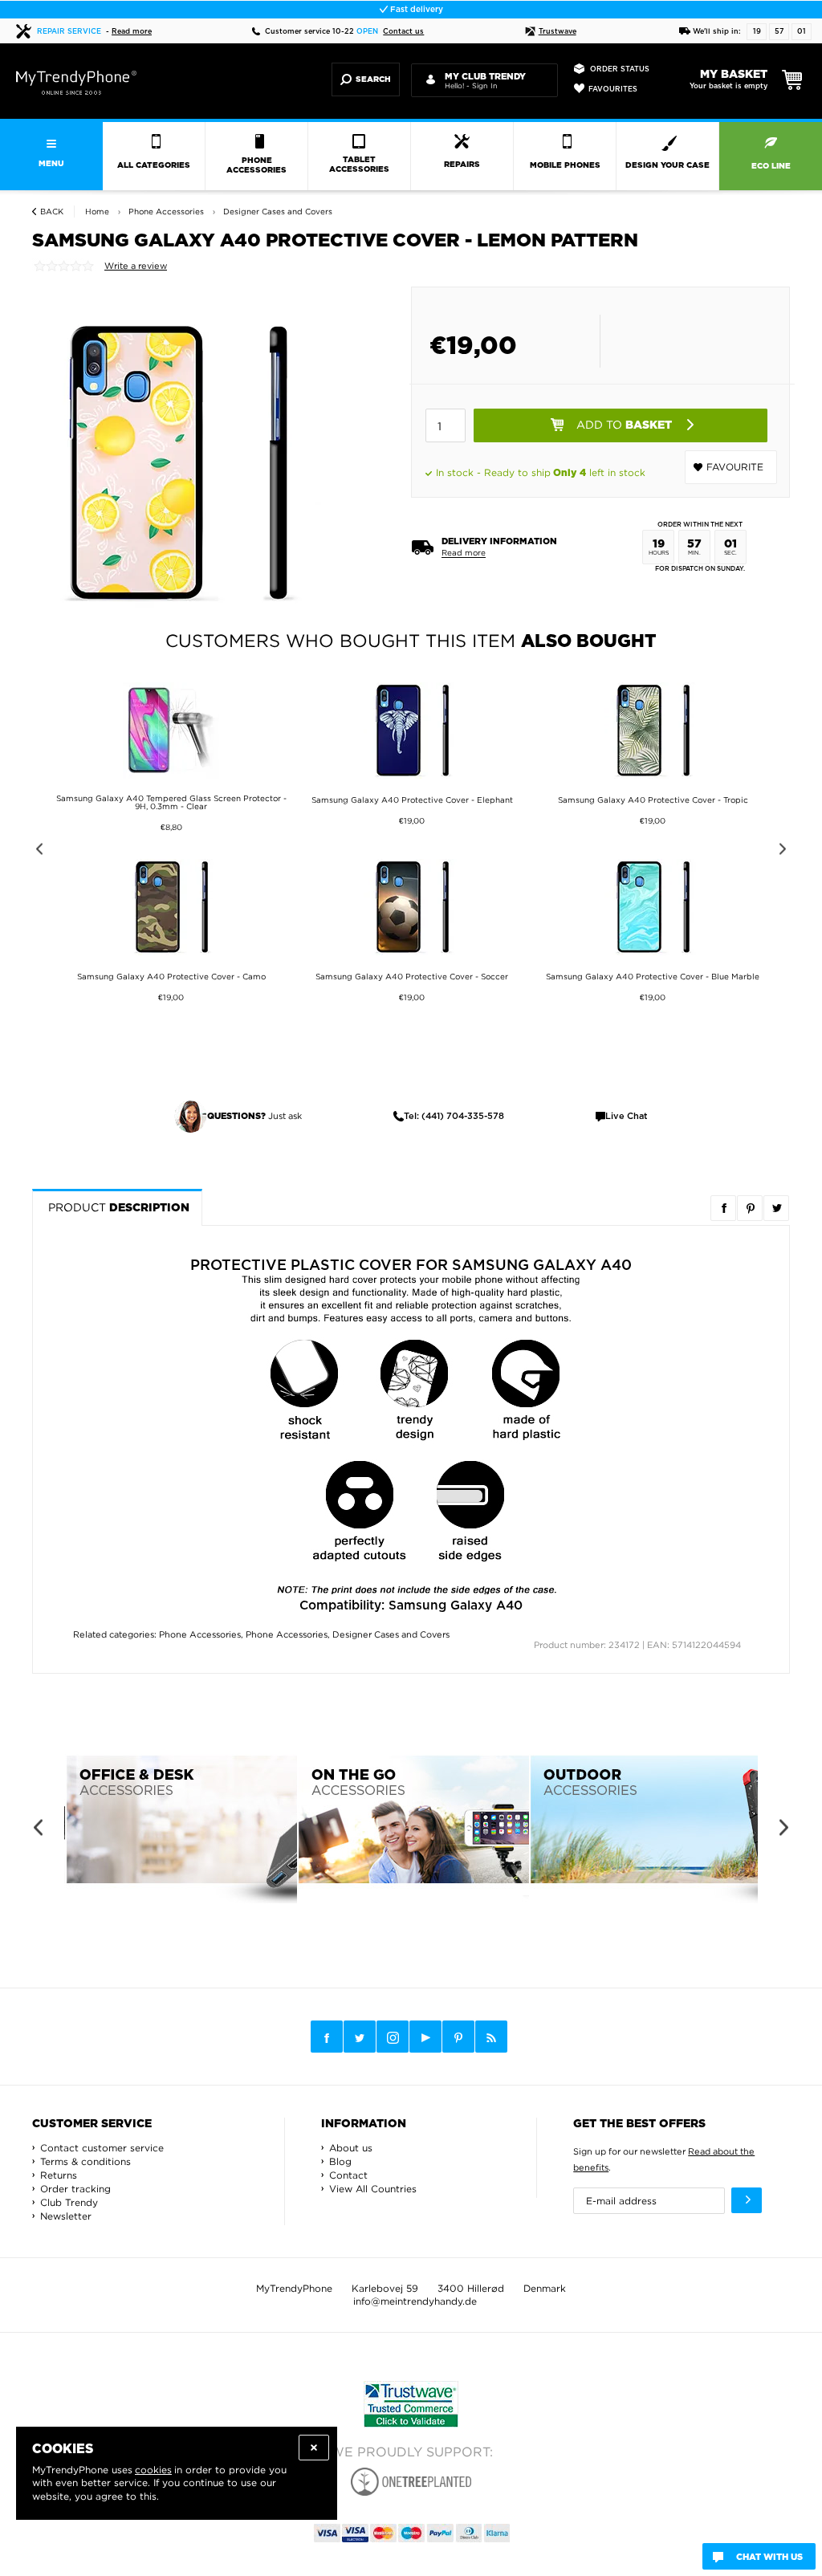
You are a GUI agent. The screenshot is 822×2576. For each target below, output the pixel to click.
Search (373, 79)
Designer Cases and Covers (391, 1634)
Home (97, 212)
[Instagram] (393, 2037)
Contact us (403, 32)
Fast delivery (415, 10)
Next (785, 851)
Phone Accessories (200, 1634)
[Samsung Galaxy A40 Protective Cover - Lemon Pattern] (177, 462)
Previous (37, 851)
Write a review (136, 266)
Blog (340, 2161)
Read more (132, 32)
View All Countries (373, 2189)
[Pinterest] (458, 2037)
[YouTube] (425, 2037)
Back (52, 212)
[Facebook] (327, 2037)
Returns (59, 2175)
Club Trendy (69, 2202)
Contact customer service (102, 2148)
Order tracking (75, 2189)
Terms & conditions (85, 2161)
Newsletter (66, 2216)
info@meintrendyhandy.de (415, 2301)
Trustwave (557, 32)
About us (351, 2148)
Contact (348, 2175)
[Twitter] (360, 2037)
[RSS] (491, 2037)
